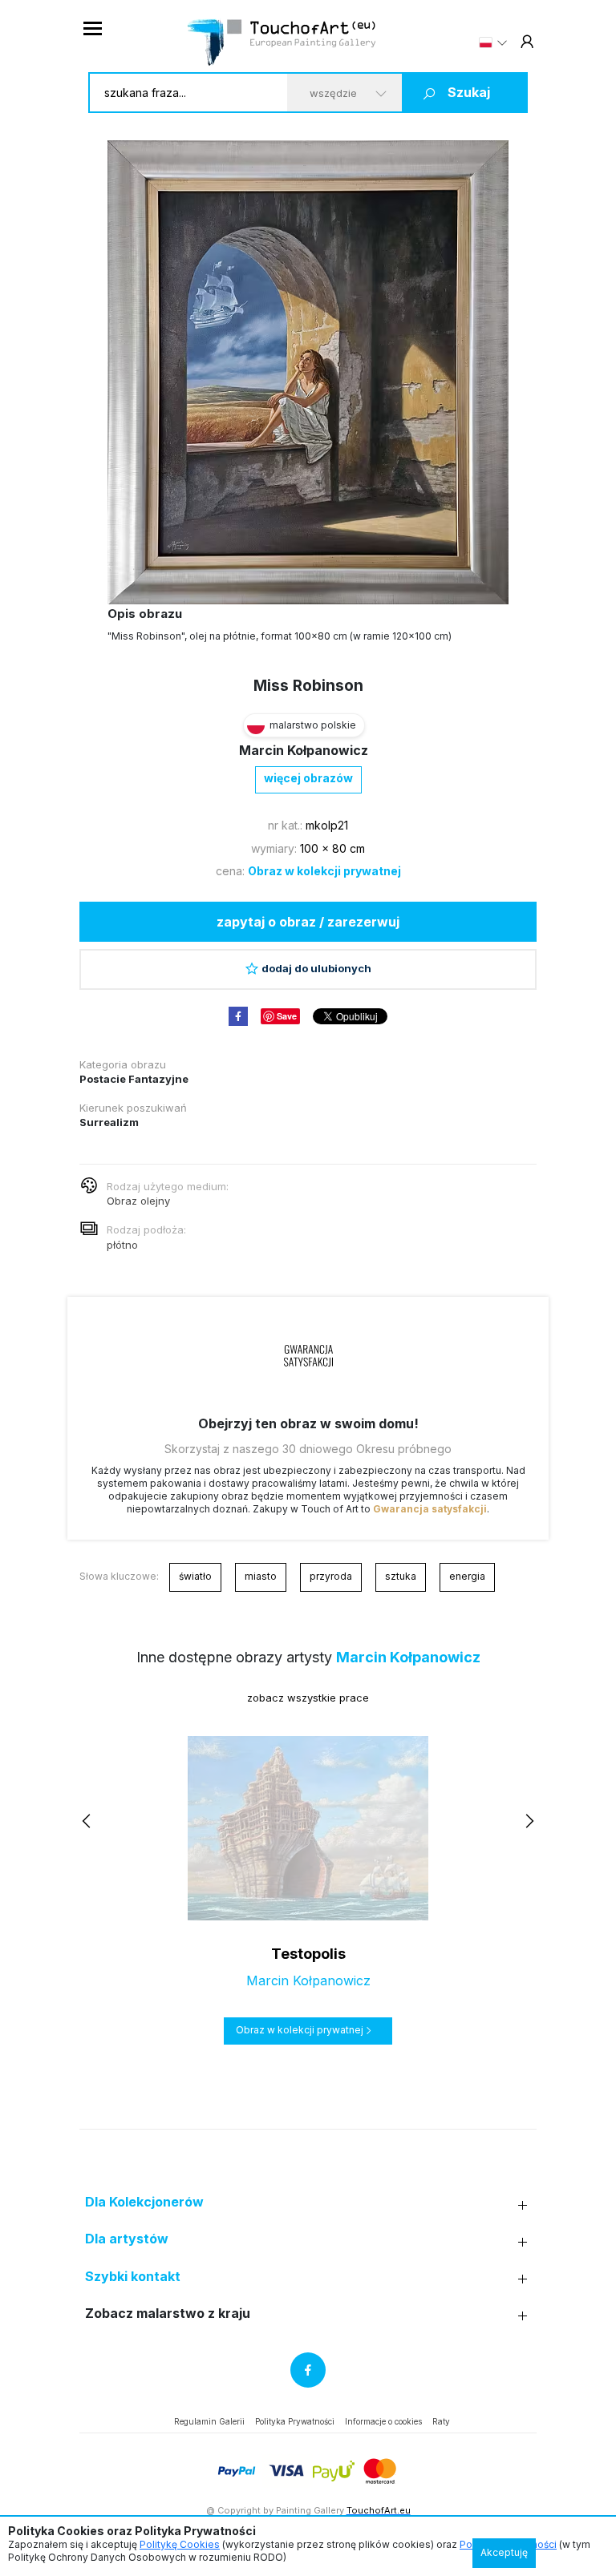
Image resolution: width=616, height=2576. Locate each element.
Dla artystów (127, 2239)
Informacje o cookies (383, 2421)
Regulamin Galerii (209, 2421)
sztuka (401, 1576)
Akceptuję (504, 2552)
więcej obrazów (308, 778)
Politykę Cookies (180, 2544)
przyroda (331, 1576)
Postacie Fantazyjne (134, 1079)
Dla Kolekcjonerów (144, 2202)
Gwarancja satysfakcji (430, 1509)
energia (467, 1576)
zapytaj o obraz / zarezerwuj (308, 922)
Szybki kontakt (133, 2277)
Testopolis (308, 1954)
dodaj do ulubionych (316, 968)
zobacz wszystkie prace (308, 1698)
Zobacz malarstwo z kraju (168, 2314)
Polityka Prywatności (295, 2421)
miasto (261, 1576)
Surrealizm (109, 1122)
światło (195, 1576)
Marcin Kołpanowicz (304, 750)
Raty (441, 2421)
